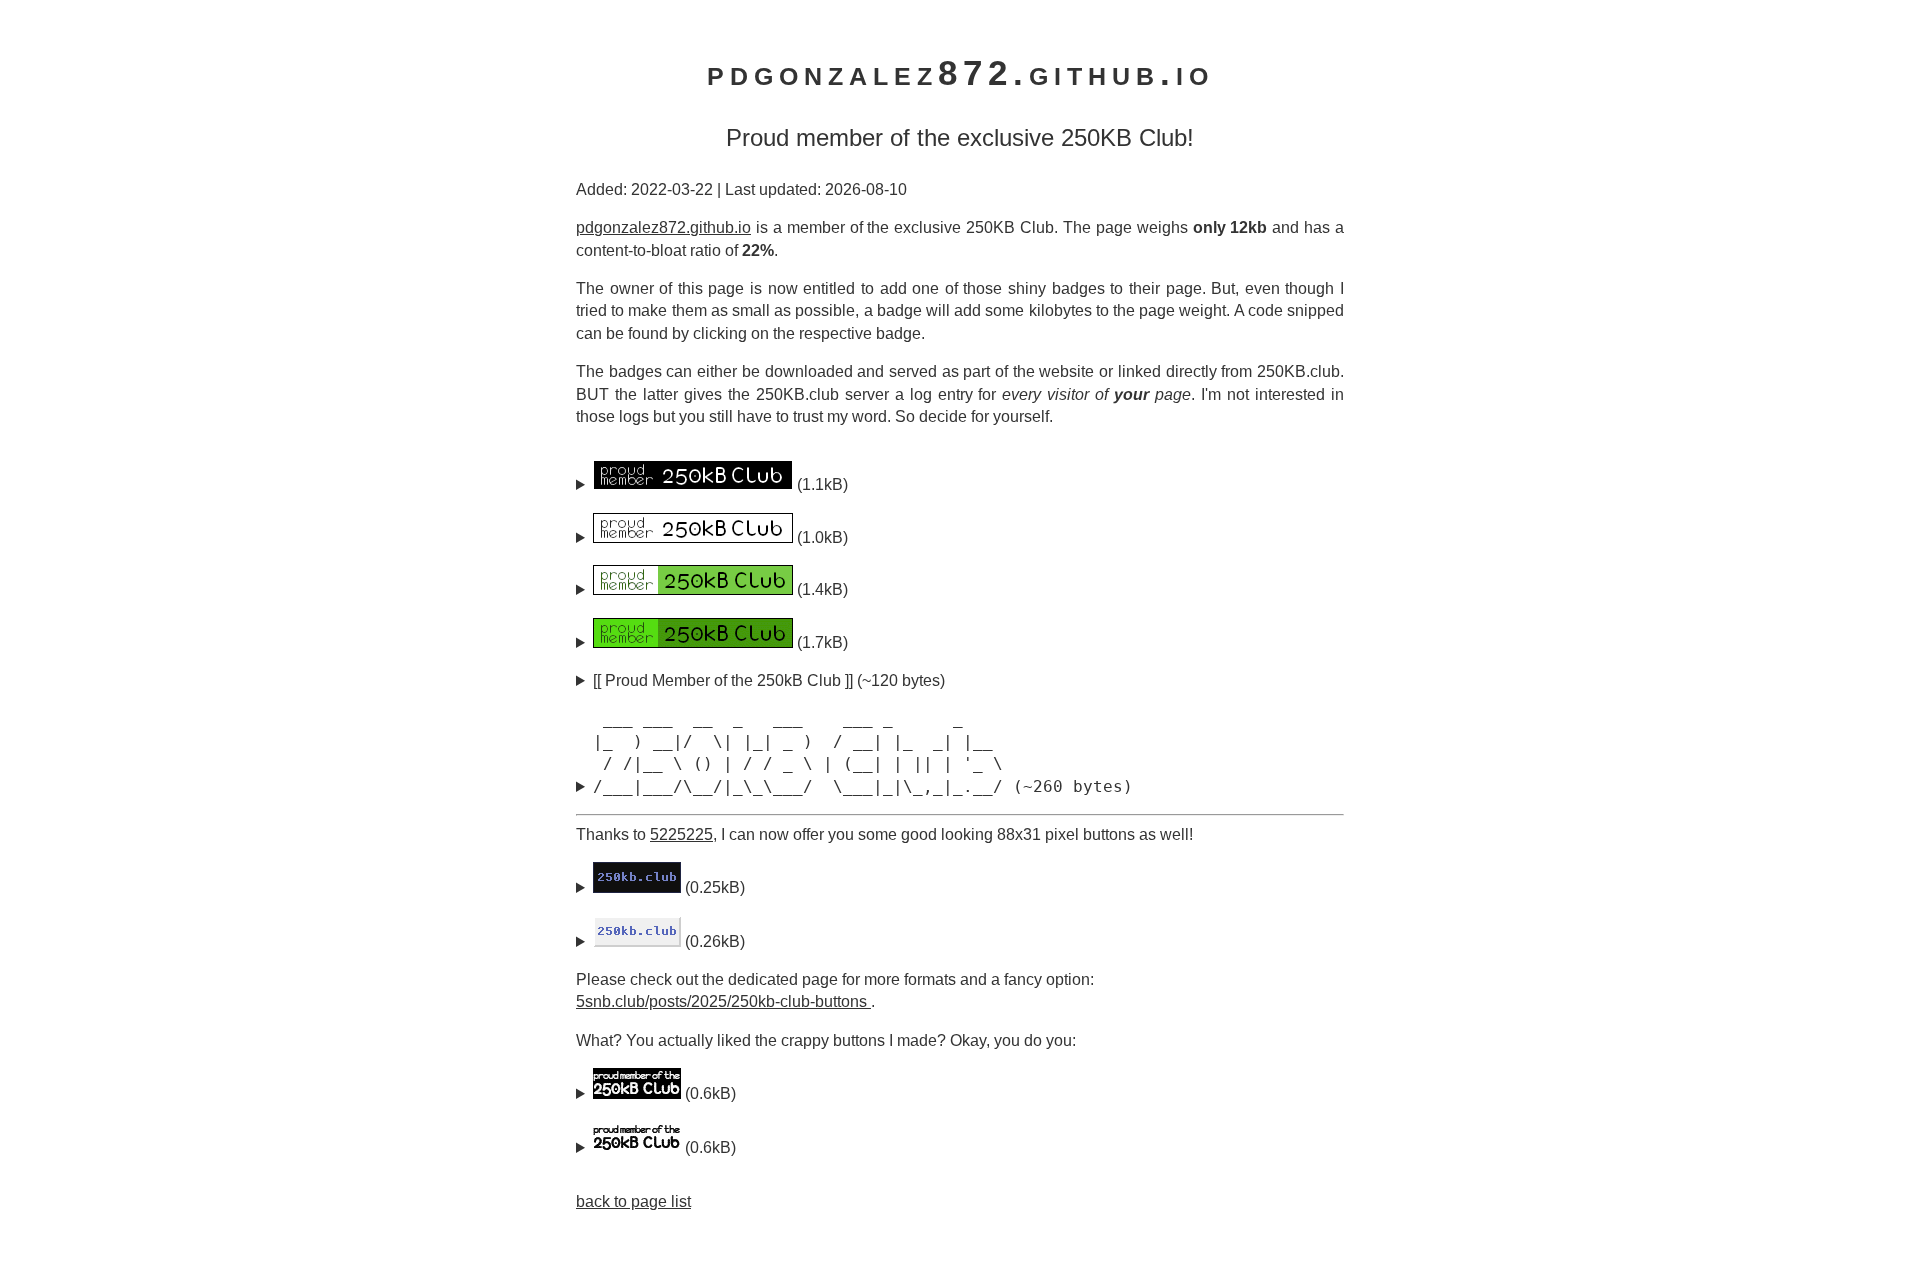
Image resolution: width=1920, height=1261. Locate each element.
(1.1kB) (820, 484)
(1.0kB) (820, 537)
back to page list (633, 1201)
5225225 (681, 834)
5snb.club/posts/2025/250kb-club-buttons (723, 1001)
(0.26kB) (713, 941)
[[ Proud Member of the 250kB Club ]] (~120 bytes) (769, 680)
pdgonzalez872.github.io (663, 227)
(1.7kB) (820, 642)
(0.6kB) (708, 1093)
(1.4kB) (820, 589)
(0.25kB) (713, 887)
